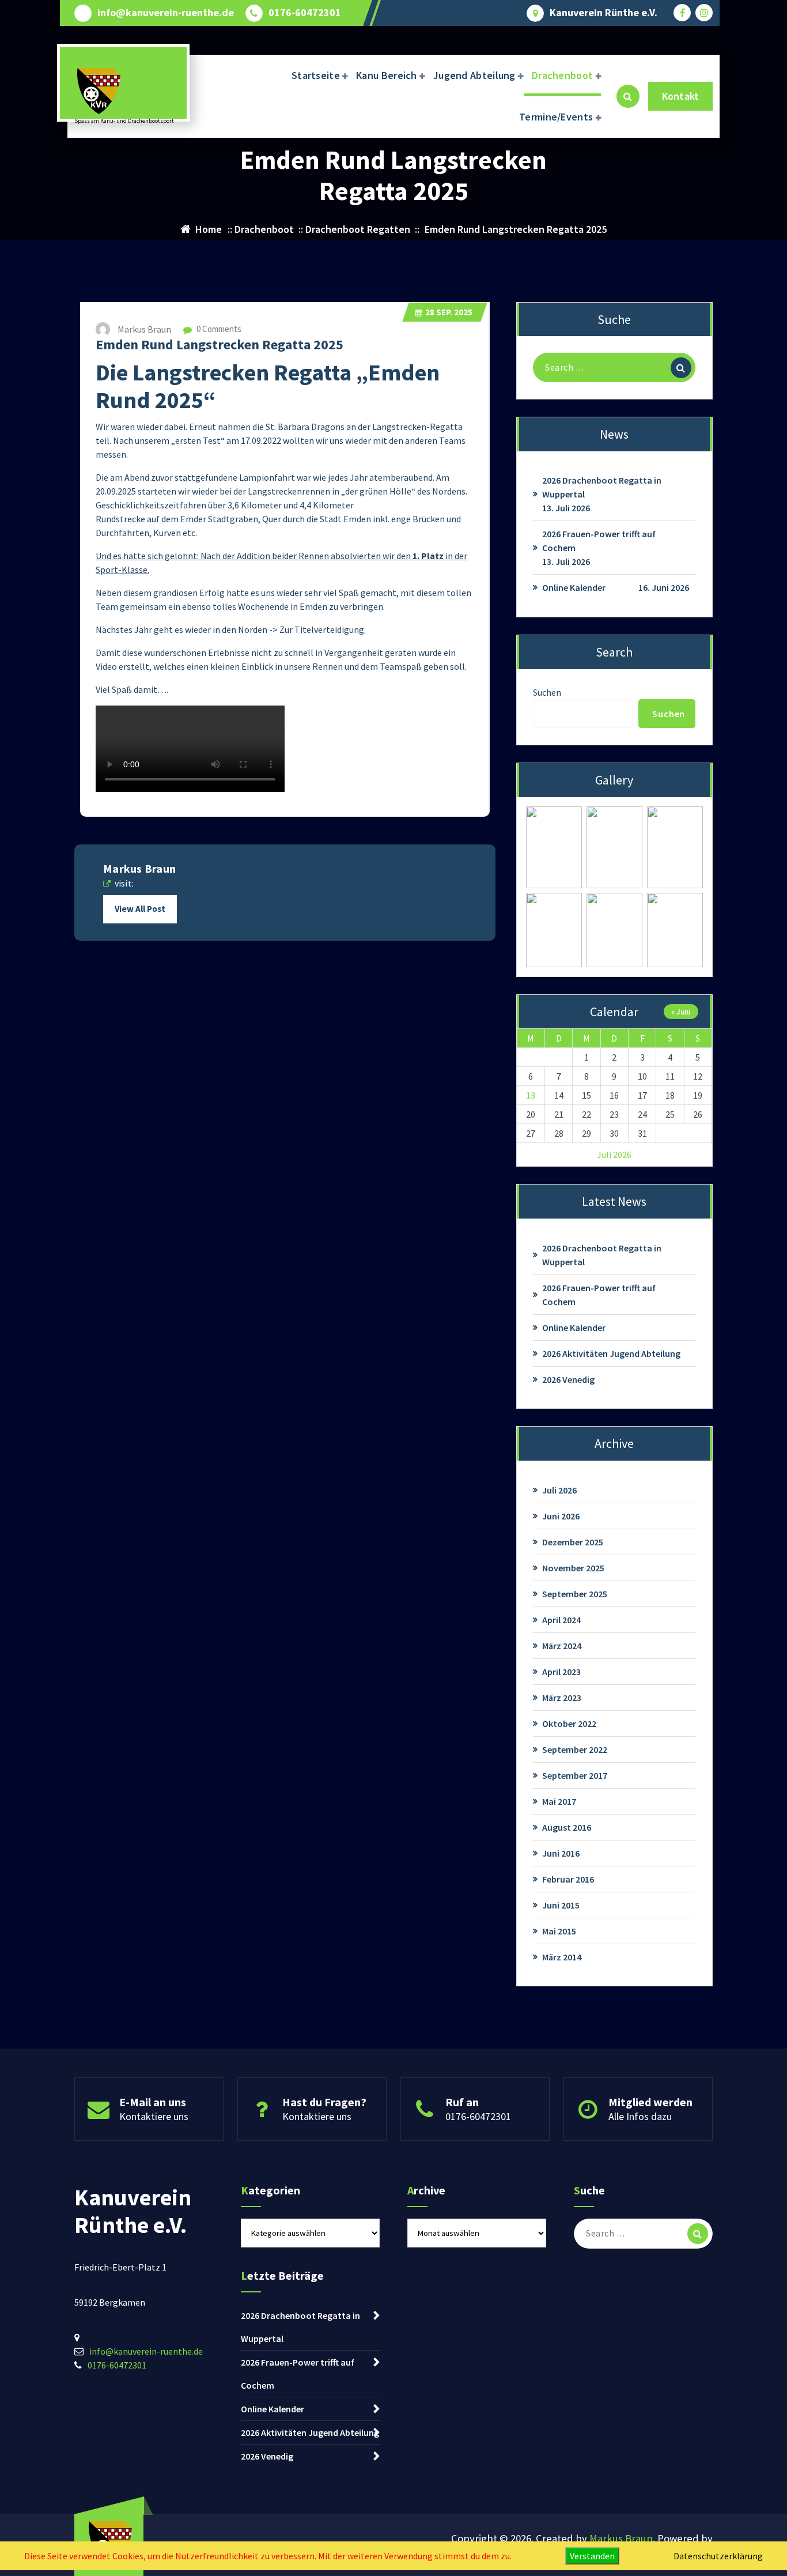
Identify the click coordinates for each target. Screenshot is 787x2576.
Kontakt (680, 96)
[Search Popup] (628, 96)
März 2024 (562, 1646)
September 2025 (575, 1594)
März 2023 (562, 1698)
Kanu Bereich (387, 75)
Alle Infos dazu (640, 2116)
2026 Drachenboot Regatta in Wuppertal (602, 487)
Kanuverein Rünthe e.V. (604, 13)
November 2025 (573, 1568)
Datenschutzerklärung (718, 2556)
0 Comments (218, 329)
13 (531, 1095)
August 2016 (567, 1827)
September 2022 (575, 1749)
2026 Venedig (568, 1379)
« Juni (681, 1012)
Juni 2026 (561, 1516)
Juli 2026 (559, 1490)
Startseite (316, 75)
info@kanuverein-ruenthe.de (166, 13)
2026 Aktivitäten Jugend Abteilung (611, 1353)
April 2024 (561, 1620)
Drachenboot (562, 75)
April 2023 (561, 1672)
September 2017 (575, 1775)
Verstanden (592, 2556)
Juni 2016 (561, 1853)
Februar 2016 (568, 1879)
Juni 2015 (561, 1905)
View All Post (140, 909)
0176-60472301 (305, 13)
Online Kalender (574, 587)
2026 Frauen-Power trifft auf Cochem (599, 541)
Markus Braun (621, 2538)
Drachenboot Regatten (358, 229)
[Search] (681, 368)
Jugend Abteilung (474, 75)
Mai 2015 (559, 1931)
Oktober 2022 (569, 1723)
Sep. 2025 (449, 312)
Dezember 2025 (573, 1542)
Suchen (547, 692)
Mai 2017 (559, 1801)
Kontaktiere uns (154, 2116)
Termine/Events (556, 117)
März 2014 (562, 1957)
